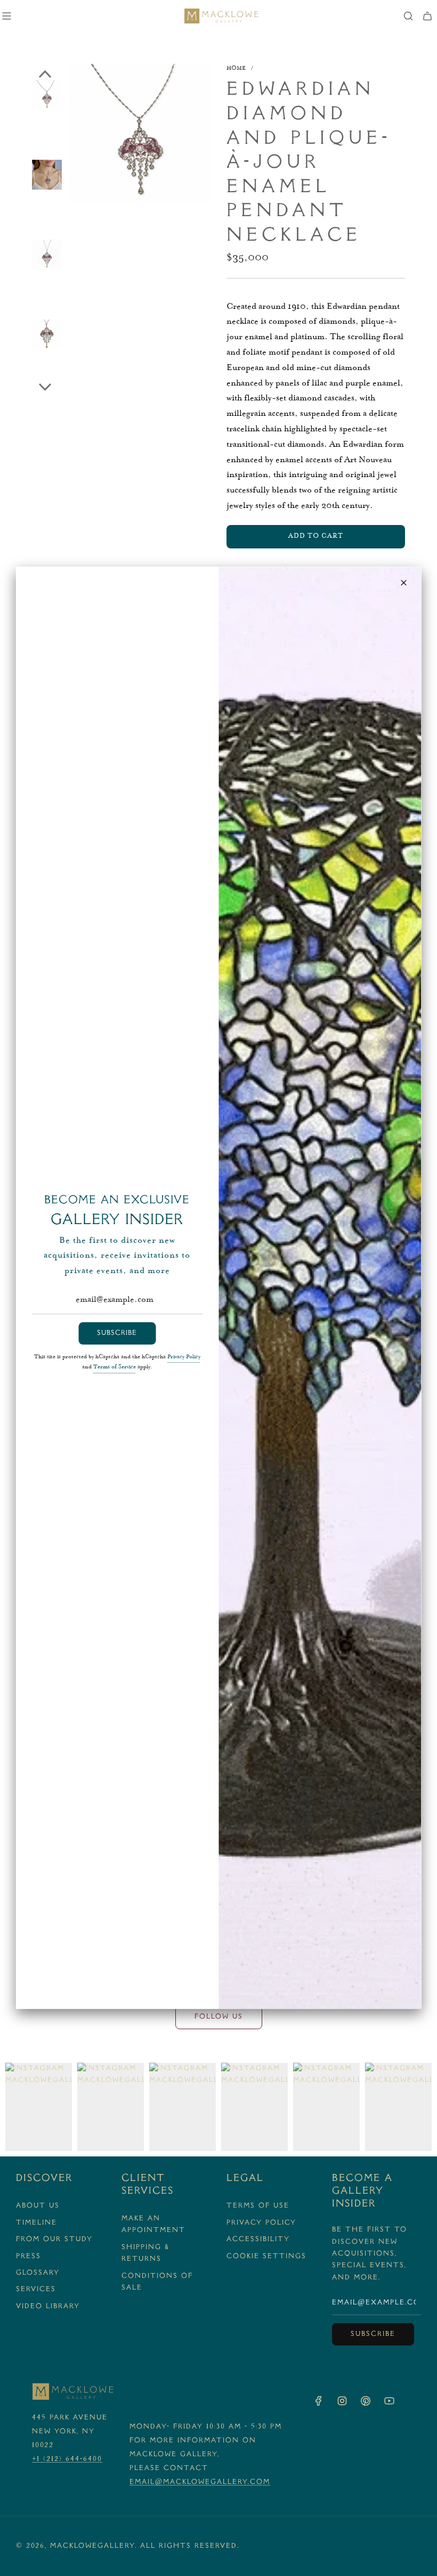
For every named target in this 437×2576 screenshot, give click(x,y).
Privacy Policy (184, 1358)
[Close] (404, 583)
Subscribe (117, 1333)
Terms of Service (115, 1368)
